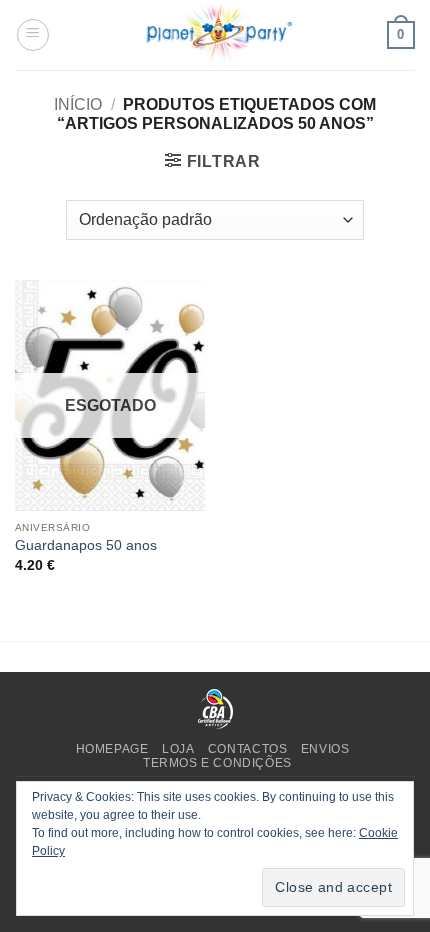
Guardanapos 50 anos (86, 545)
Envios (325, 749)
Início (78, 104)
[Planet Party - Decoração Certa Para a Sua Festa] (218, 35)
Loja (178, 749)
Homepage (112, 749)
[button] (33, 35)
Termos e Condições (217, 763)
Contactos (248, 749)
